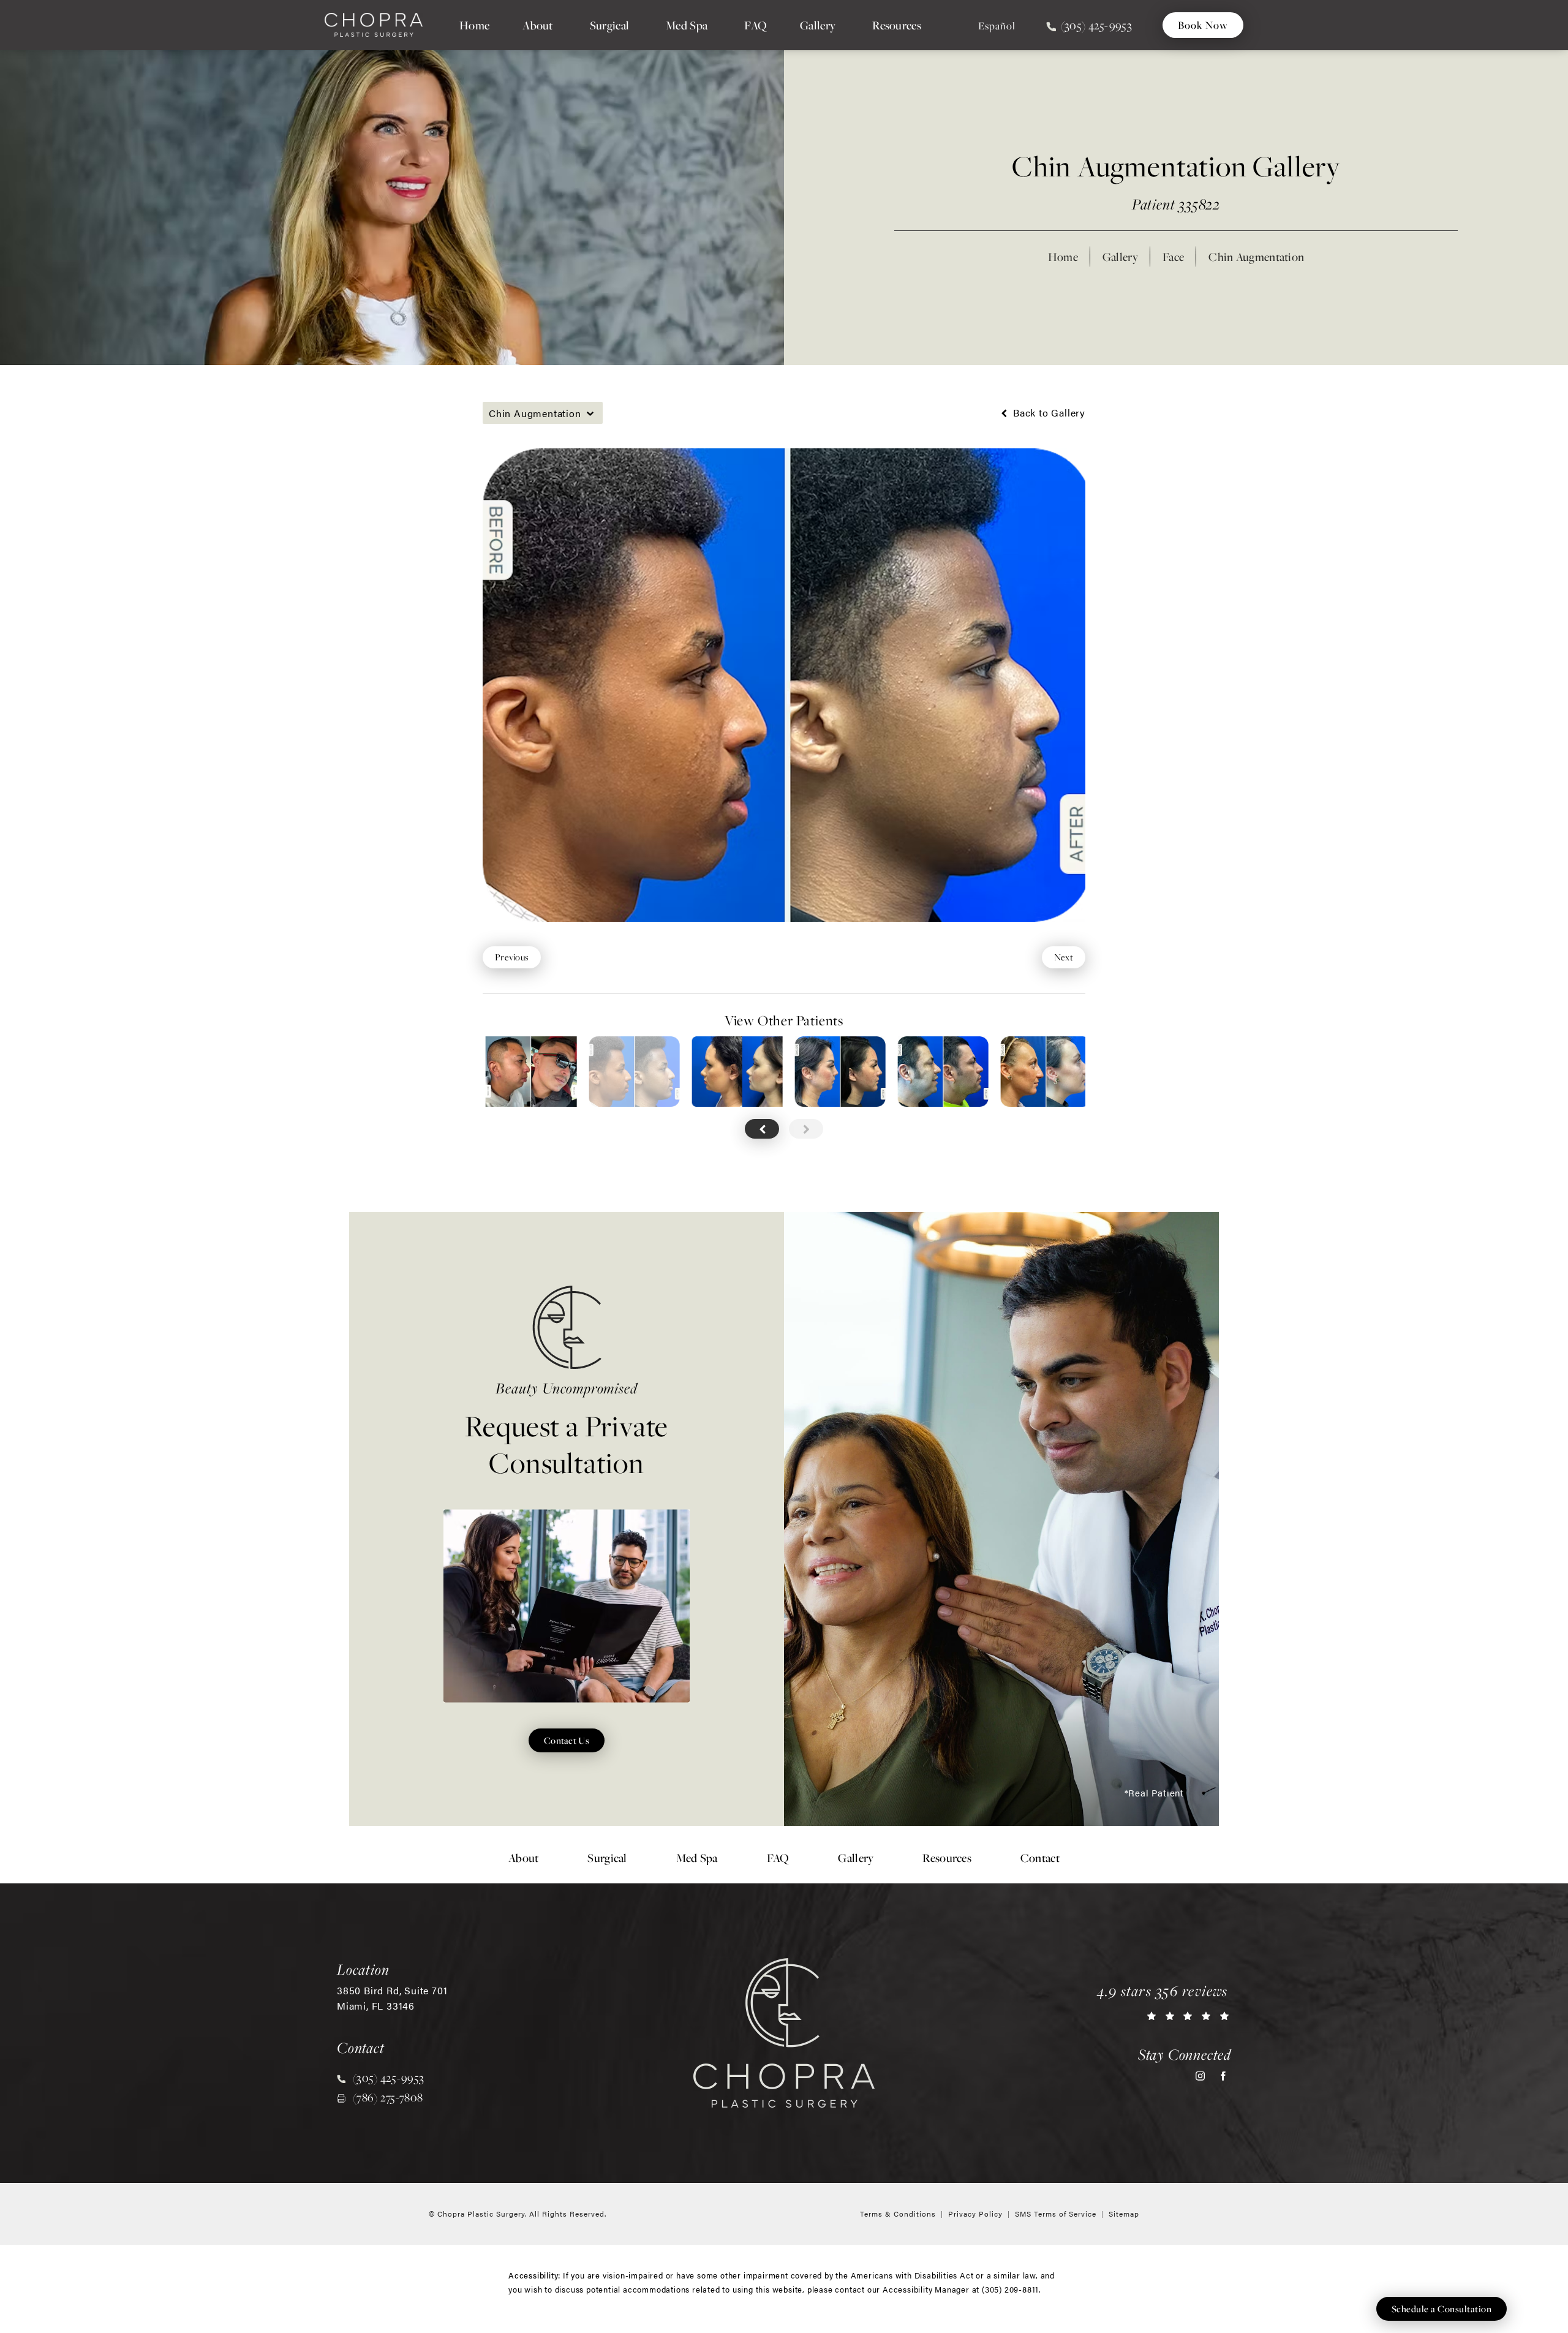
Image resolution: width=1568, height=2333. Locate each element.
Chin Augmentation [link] (1256, 257)
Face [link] (1173, 257)
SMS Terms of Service (1056, 2214)
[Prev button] (762, 1129)
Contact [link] (1040, 1858)
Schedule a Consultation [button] (1442, 2309)
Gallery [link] (818, 25)
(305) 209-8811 (1010, 2289)
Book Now (1203, 25)
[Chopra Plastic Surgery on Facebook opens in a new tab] (1223, 2076)
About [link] (538, 25)
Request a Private (567, 1430)
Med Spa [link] (687, 25)
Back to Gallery (1048, 413)
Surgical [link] (609, 25)
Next (1064, 957)
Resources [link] (897, 25)
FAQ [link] (756, 25)
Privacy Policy (975, 2214)
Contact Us (567, 1740)
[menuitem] (474, 25)
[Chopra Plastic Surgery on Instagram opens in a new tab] (1200, 2076)
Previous (512, 957)
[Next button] (806, 1129)
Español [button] (997, 26)
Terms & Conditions (898, 2214)
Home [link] (474, 25)
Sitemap (1124, 2214)
